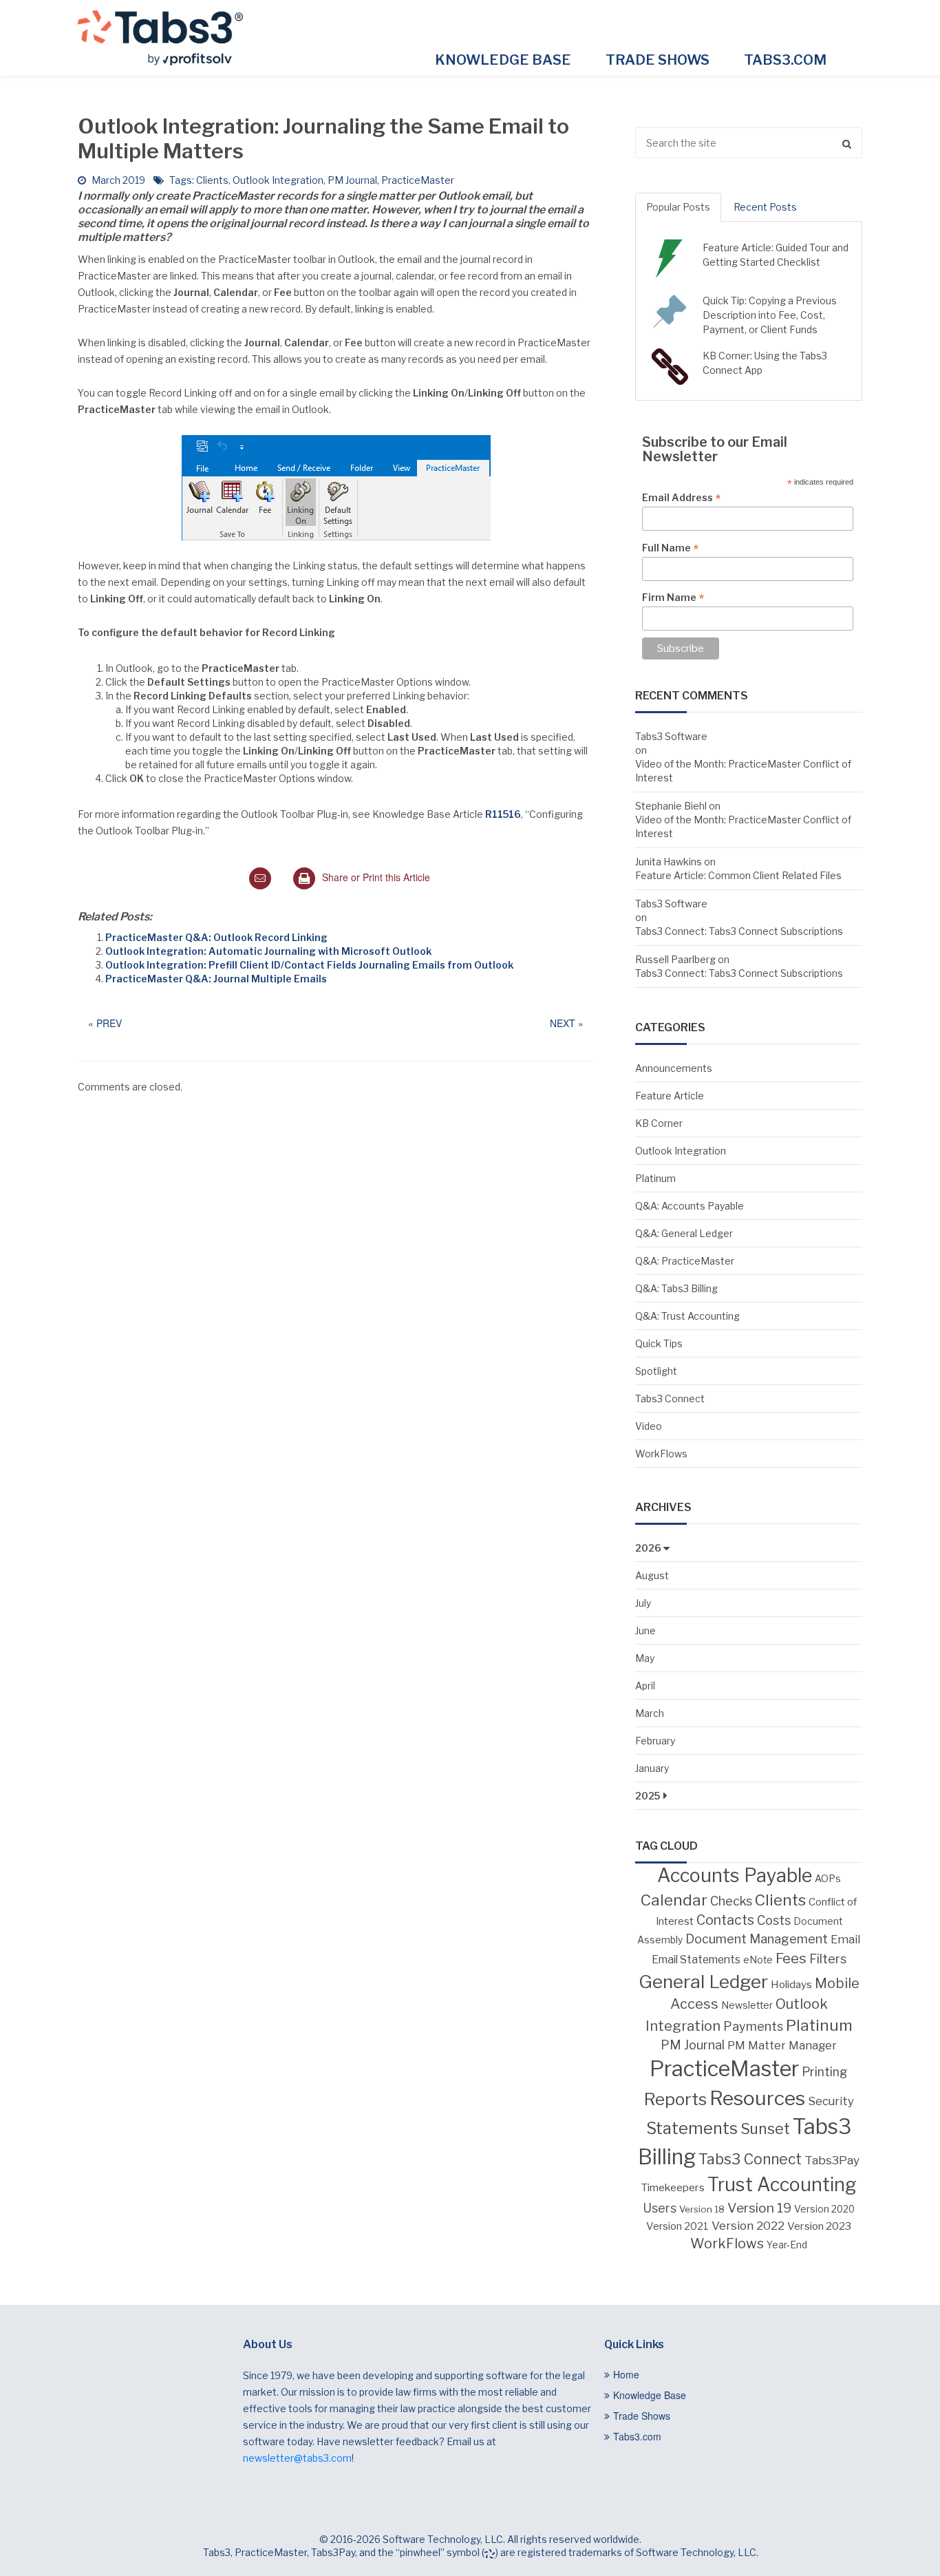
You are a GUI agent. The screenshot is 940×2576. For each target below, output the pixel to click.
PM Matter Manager (782, 2045)
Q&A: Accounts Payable (690, 1206)
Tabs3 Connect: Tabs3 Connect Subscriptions (739, 931)
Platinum (655, 1178)
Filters (828, 1959)
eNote (758, 1960)
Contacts (725, 1920)
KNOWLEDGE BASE (503, 60)
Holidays (791, 1984)
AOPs (828, 1879)
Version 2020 (824, 2209)
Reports (675, 2099)
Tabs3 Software (671, 736)
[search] (749, 143)
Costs (774, 1920)
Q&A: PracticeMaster (685, 1261)
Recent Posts (765, 207)
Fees (791, 1958)
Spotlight (656, 1371)
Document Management (757, 1939)
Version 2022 (748, 2225)
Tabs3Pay (832, 2160)
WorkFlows (661, 1454)
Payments (753, 2026)
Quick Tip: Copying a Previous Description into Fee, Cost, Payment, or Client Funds (770, 315)
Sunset (765, 2129)
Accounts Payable (735, 1876)
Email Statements (696, 1960)
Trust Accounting (782, 2185)
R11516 (503, 814)
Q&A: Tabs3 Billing (676, 1288)
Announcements (674, 1068)
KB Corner (659, 1123)
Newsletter (747, 2005)
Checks (731, 1901)
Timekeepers (673, 2187)
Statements (692, 2129)
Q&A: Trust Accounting (687, 1316)
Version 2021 (677, 2226)
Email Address (681, 498)
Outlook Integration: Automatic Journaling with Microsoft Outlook (268, 951)
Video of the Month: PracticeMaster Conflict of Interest (743, 771)
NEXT (563, 1023)
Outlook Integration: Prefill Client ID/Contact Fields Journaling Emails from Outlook (309, 965)
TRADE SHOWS (658, 60)
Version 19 (759, 2208)
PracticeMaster (418, 180)
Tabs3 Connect (670, 1398)
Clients (212, 180)
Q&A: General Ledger (684, 1233)
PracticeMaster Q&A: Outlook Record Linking (216, 937)
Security (831, 2101)
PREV (109, 1023)
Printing (825, 2072)
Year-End (787, 2245)
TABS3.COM (785, 60)
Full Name (670, 548)
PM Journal (352, 180)
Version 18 (702, 2209)
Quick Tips (659, 1343)
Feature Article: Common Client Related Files (738, 875)
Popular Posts (678, 207)
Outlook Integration (278, 180)
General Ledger (703, 1982)
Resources (757, 2098)
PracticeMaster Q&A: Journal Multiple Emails (216, 979)
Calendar (674, 1900)
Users (660, 2208)
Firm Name (673, 598)
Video (649, 1426)
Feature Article (670, 1096)
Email (845, 1939)
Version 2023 (819, 2226)
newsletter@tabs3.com (297, 2458)
